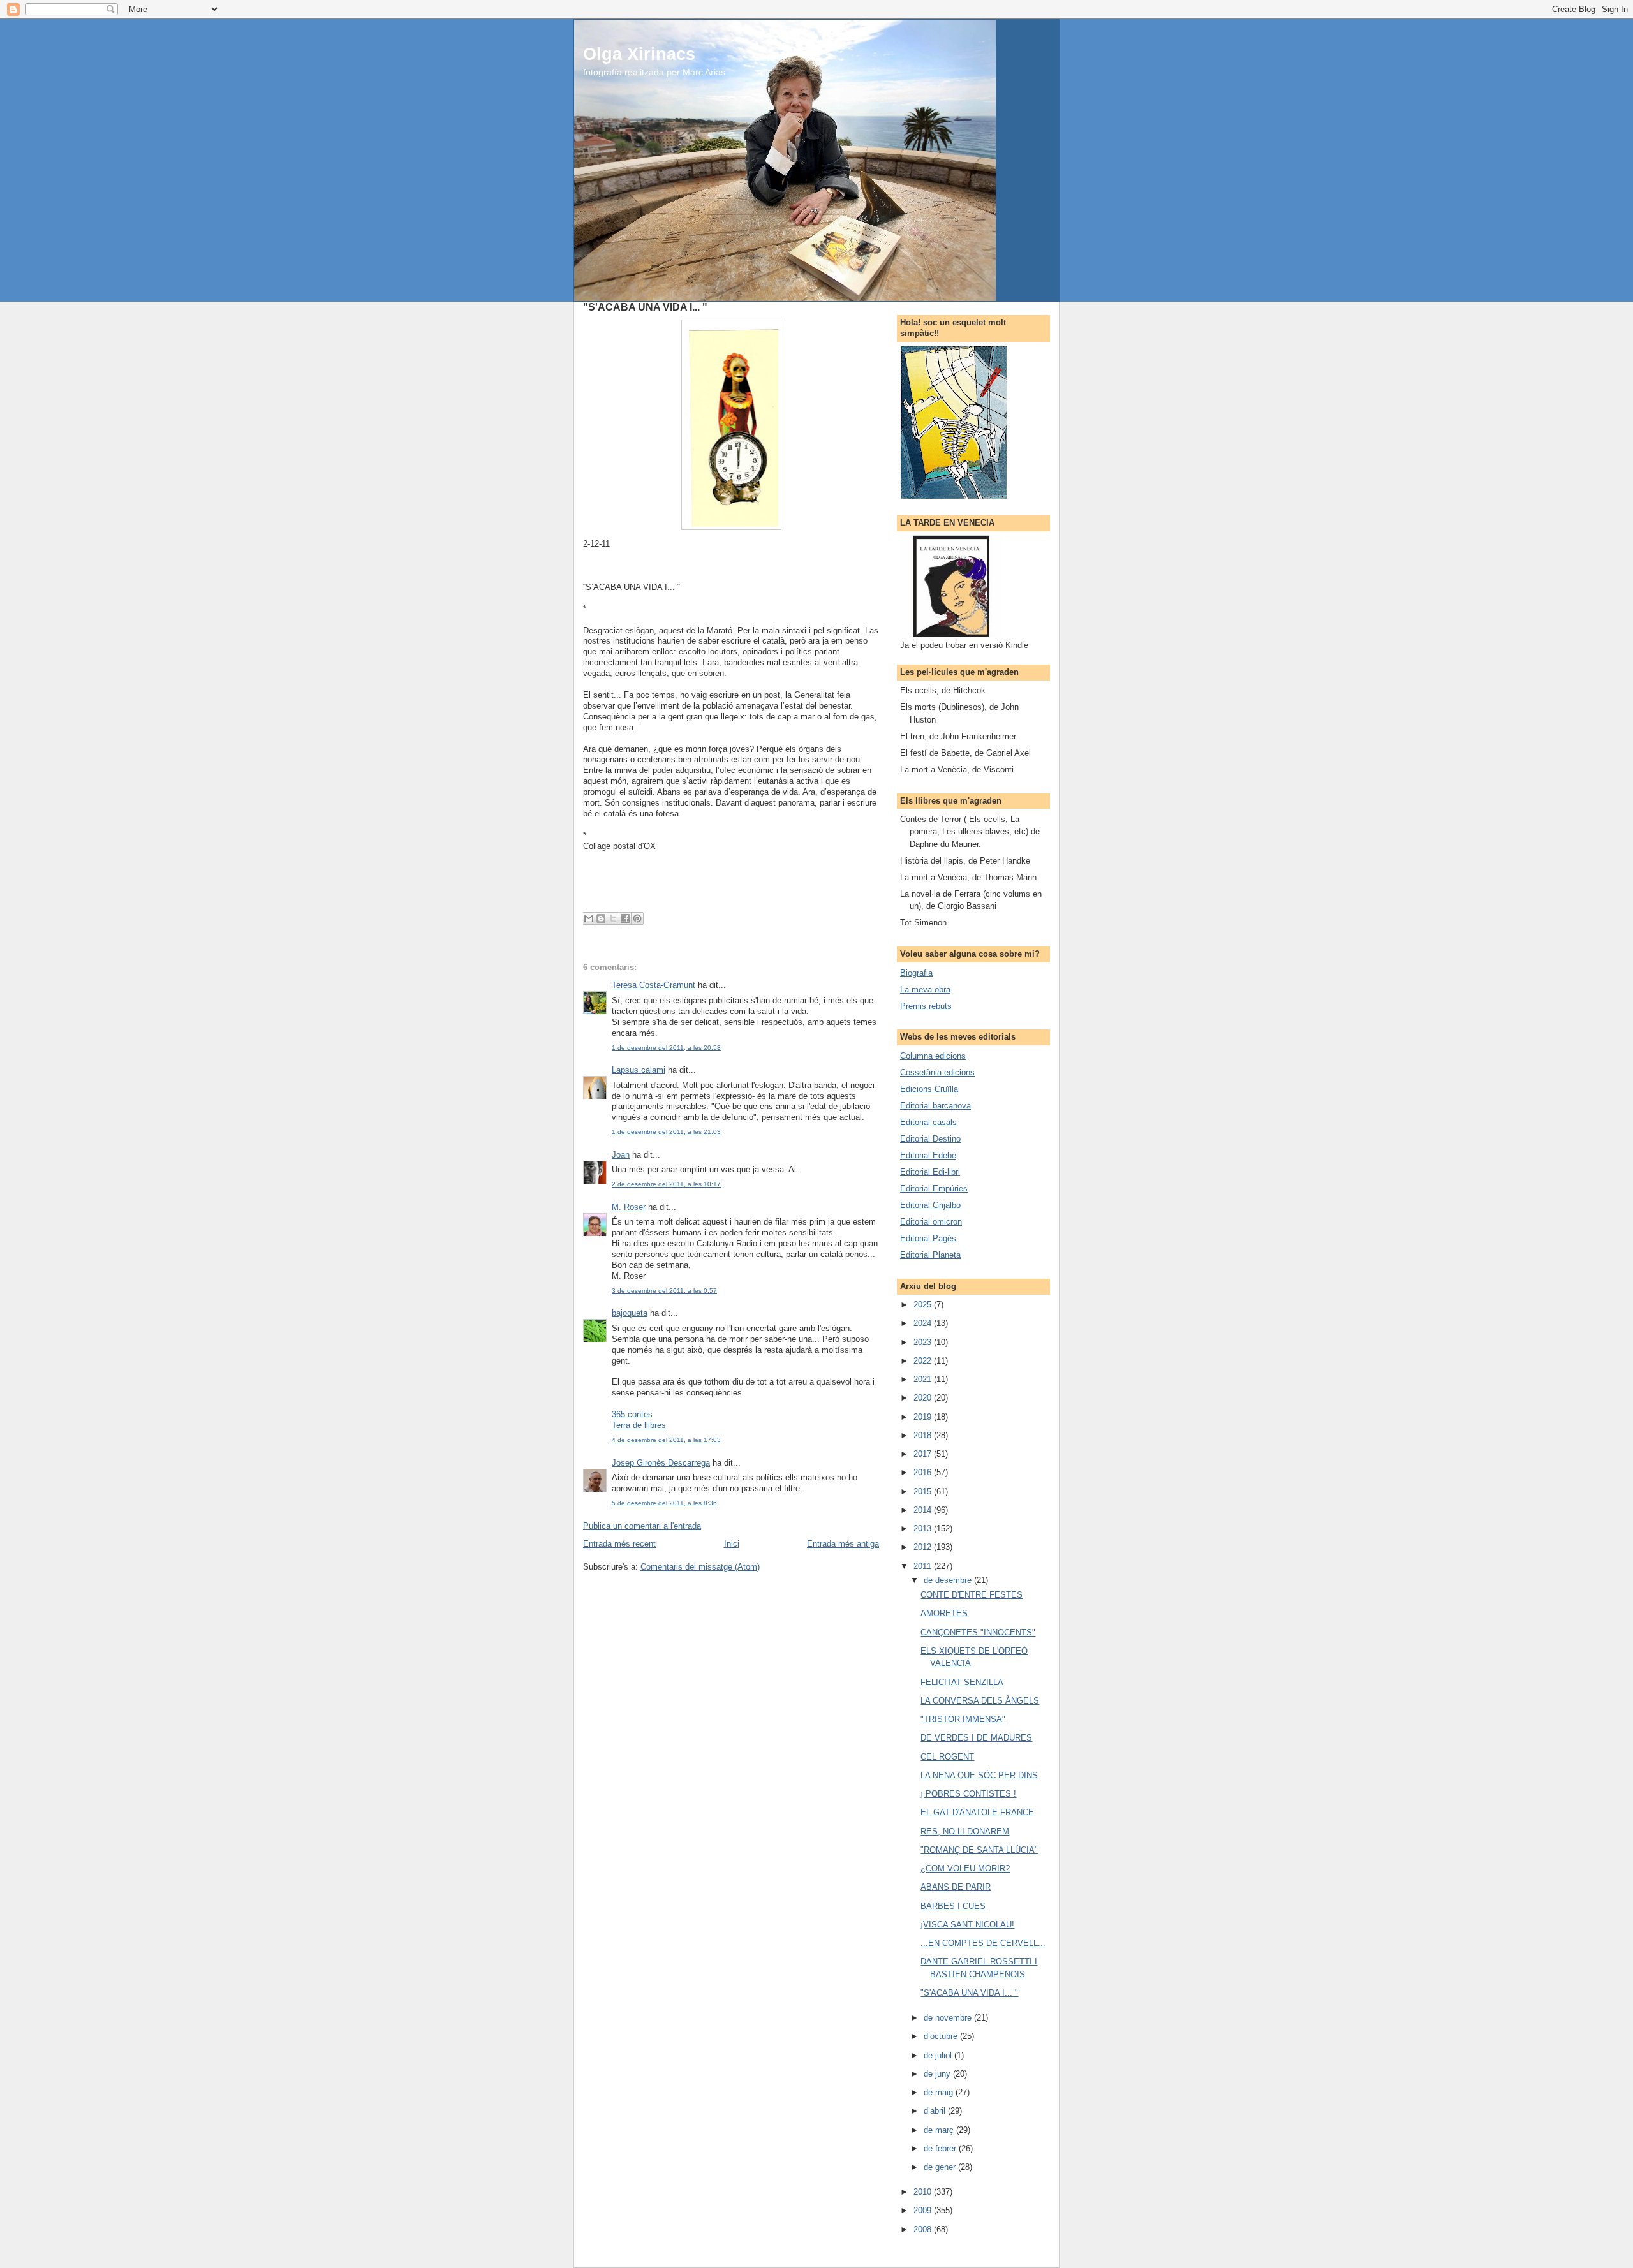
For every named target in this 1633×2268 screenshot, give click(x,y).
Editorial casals (928, 1122)
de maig (940, 2092)
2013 (924, 1528)
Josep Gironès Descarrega (661, 1463)
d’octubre (942, 2036)
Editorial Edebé (928, 1155)
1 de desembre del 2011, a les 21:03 (666, 1132)
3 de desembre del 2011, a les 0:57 (664, 1291)
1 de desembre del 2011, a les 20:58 (666, 1048)
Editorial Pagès (928, 1238)
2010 (924, 2192)
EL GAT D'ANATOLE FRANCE (977, 1812)
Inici (732, 1544)
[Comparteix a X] (613, 918)
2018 (924, 1435)
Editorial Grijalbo (930, 1205)
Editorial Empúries (934, 1189)
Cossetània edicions (937, 1072)
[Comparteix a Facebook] (625, 918)
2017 (924, 1454)
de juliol (939, 2055)
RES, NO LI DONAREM (965, 1831)
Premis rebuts (926, 1006)
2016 (924, 1472)
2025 (924, 1305)
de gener (941, 2167)
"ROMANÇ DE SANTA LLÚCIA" (979, 1850)
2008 (924, 2229)
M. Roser (629, 1207)
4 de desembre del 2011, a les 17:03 (666, 1440)
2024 (924, 1323)
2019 (924, 1417)
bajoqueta (630, 1313)
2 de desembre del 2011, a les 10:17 (666, 1184)
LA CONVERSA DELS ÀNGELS (980, 1701)
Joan (621, 1155)
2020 (924, 1398)
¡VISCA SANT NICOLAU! (967, 1925)
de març (940, 2130)
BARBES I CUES (953, 1906)
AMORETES (944, 1613)
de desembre (949, 1580)
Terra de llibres (639, 1425)
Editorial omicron (931, 1222)
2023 (924, 1342)
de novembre (949, 2018)
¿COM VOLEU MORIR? (965, 1868)
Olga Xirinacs (639, 54)
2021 (924, 1379)
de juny (938, 2074)
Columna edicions (933, 1056)
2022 (924, 1361)
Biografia (916, 973)
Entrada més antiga (843, 1544)
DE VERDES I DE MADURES (976, 1738)
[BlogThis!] (601, 918)
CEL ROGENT (947, 1757)
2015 (924, 1491)
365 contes (632, 1414)
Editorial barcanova (935, 1106)
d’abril (936, 2111)
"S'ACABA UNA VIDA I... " (969, 1993)
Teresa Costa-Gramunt (654, 985)
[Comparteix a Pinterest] (637, 918)
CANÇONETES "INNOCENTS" (978, 1632)
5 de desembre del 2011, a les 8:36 (664, 1503)
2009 (924, 2210)
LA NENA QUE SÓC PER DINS (979, 1775)
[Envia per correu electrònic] (589, 918)
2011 (924, 1566)
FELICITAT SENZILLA (962, 1682)
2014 (924, 1510)
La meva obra (925, 990)
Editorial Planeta (930, 1255)
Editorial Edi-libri (930, 1172)
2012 (924, 1547)
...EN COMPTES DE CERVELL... (983, 1943)
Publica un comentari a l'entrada (642, 1526)
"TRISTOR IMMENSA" (963, 1719)
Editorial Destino (930, 1139)
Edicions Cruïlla (929, 1089)
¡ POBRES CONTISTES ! (968, 1794)
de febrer (941, 2148)
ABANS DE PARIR (956, 1887)
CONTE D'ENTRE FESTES (972, 1595)
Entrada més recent (619, 1544)
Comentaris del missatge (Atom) (700, 1567)
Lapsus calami (639, 1070)
